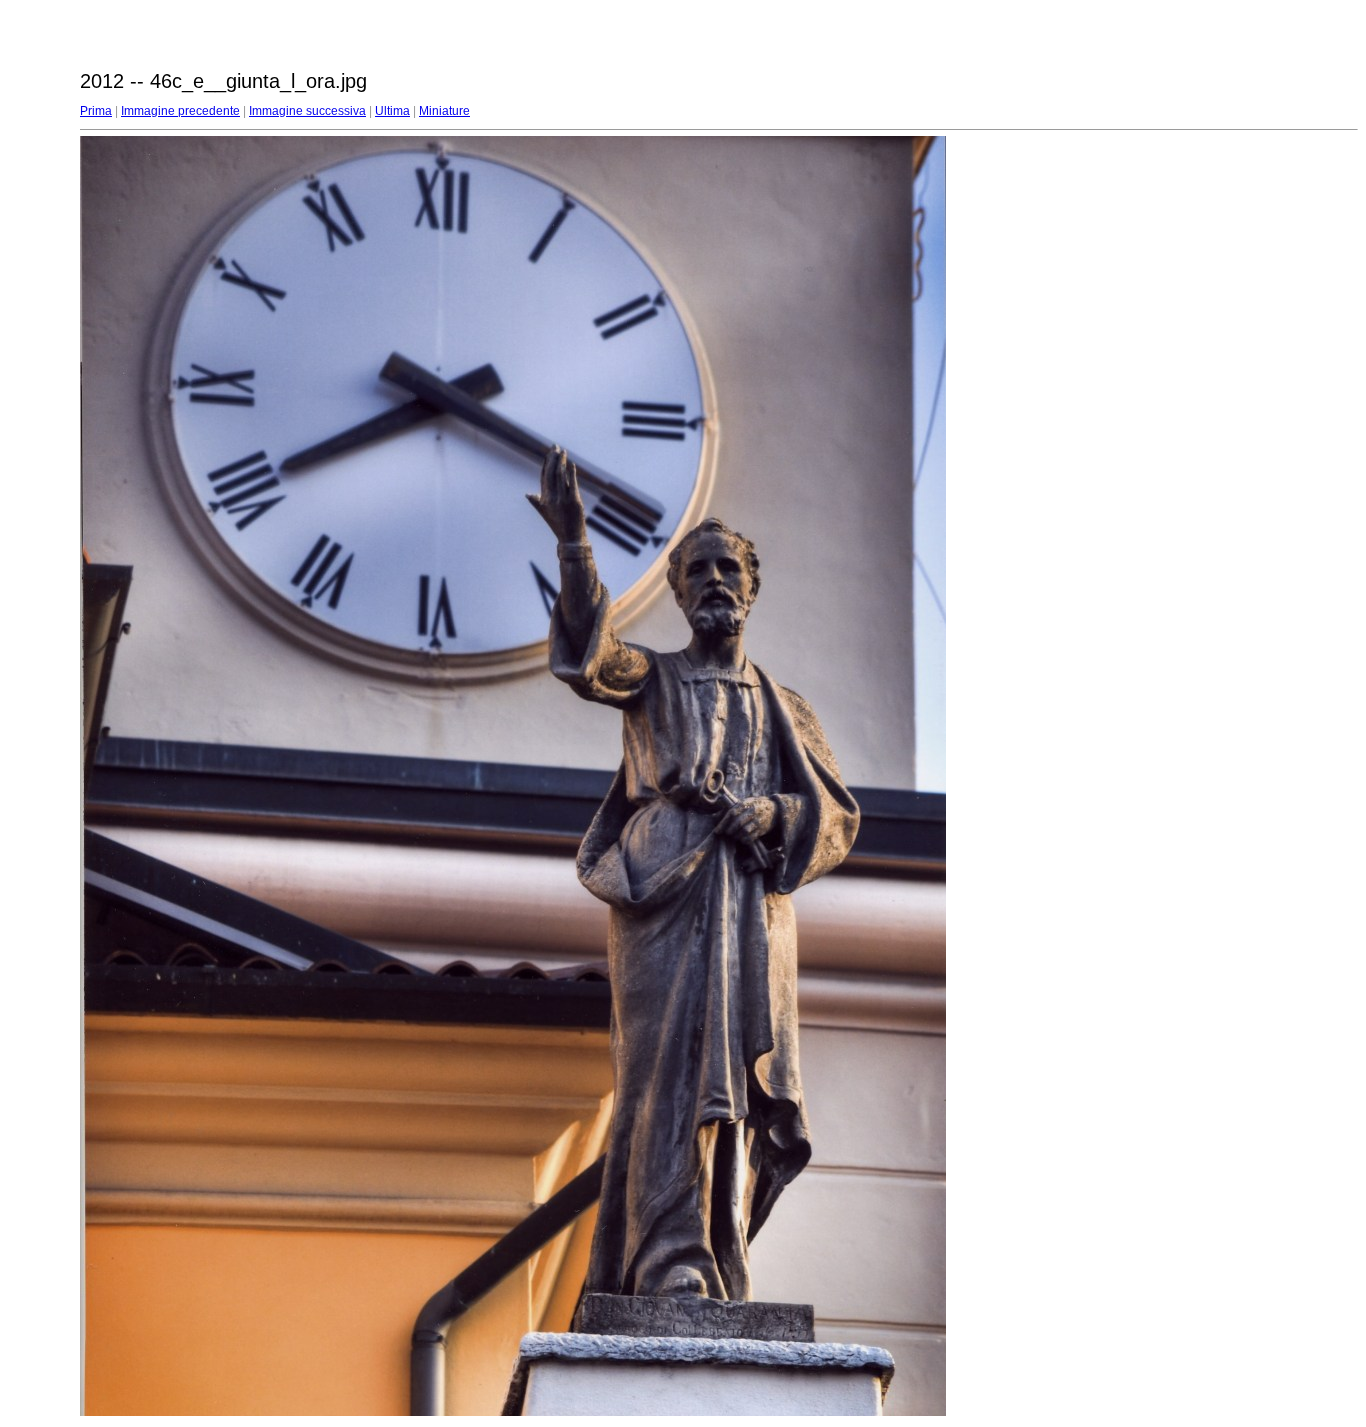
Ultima (392, 111)
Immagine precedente (180, 111)
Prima (96, 111)
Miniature (444, 111)
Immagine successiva (307, 111)
